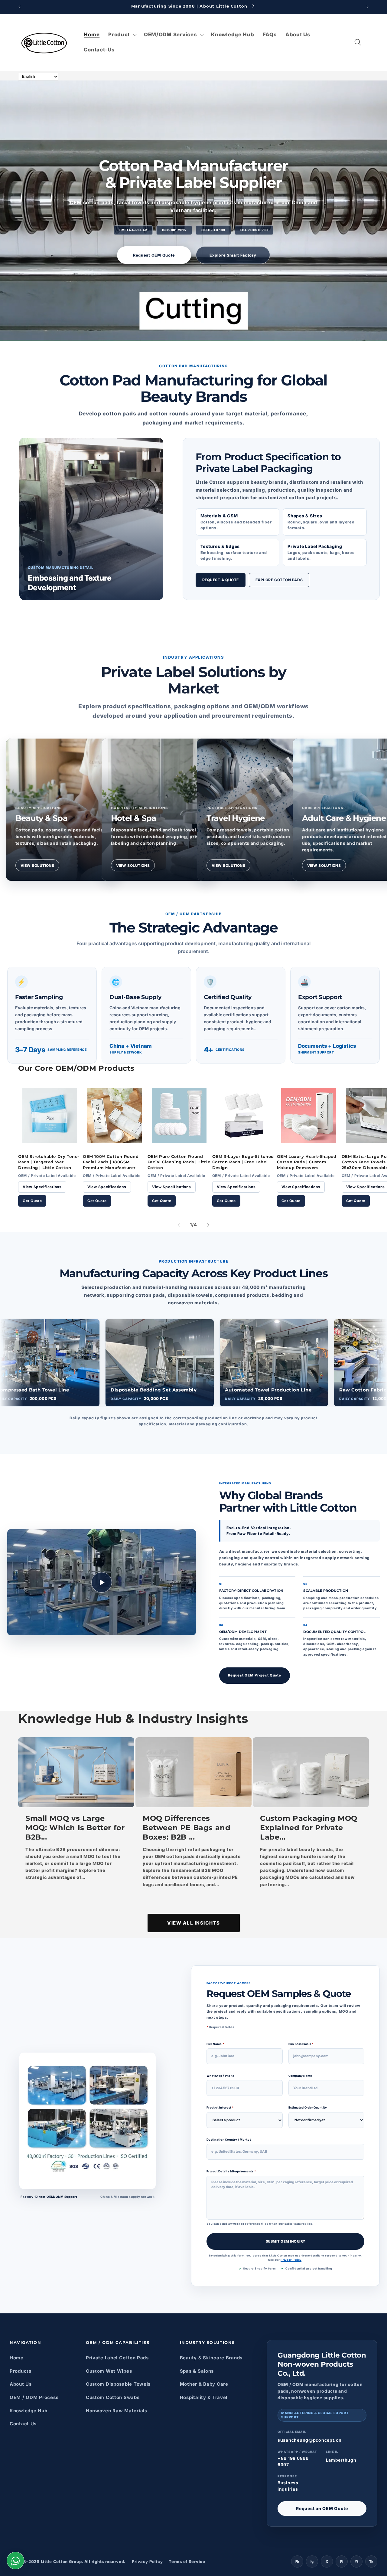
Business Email (301, 2044)
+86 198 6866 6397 (293, 2461)
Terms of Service (187, 2561)
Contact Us (23, 2424)
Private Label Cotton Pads (117, 2358)
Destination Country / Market (229, 2140)
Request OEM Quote (154, 255)
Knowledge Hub (28, 2411)
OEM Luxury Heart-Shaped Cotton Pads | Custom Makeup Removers (307, 1162)
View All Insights (194, 1923)
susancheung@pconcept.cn (310, 2440)
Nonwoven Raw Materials (117, 2411)
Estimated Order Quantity (308, 2108)
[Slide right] (208, 1225)
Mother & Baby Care (204, 2384)
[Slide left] (179, 1225)
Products (21, 2371)
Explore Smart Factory (233, 255)
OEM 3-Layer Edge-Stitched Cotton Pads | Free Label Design (243, 1162)
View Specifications (42, 1187)
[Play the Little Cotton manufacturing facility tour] (102, 1582)
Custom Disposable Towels (118, 2384)
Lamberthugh (341, 2460)
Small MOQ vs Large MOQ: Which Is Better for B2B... (75, 1828)
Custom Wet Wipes (109, 2371)
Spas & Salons (197, 2371)
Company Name (300, 2076)
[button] (122, 35)
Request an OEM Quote (322, 2508)
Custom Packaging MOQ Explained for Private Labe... (309, 1828)
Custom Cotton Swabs (113, 2397)
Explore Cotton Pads (279, 580)
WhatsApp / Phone (220, 2076)
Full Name (215, 2044)
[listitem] (63, 810)
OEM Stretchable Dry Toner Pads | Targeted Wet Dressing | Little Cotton (49, 1162)
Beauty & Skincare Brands (211, 2358)
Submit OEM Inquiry (286, 2241)
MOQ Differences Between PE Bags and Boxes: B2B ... (187, 1828)
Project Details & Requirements (231, 2171)
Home (17, 2358)
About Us (21, 2384)
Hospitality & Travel (204, 2397)
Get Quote (32, 1201)
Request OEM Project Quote (255, 1675)
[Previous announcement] (19, 7)
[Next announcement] (368, 7)
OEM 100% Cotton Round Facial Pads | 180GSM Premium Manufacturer (111, 1162)
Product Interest (220, 2108)
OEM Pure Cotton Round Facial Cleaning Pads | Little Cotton (179, 1162)
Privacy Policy (291, 2260)
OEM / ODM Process (34, 2397)
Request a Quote (221, 580)
